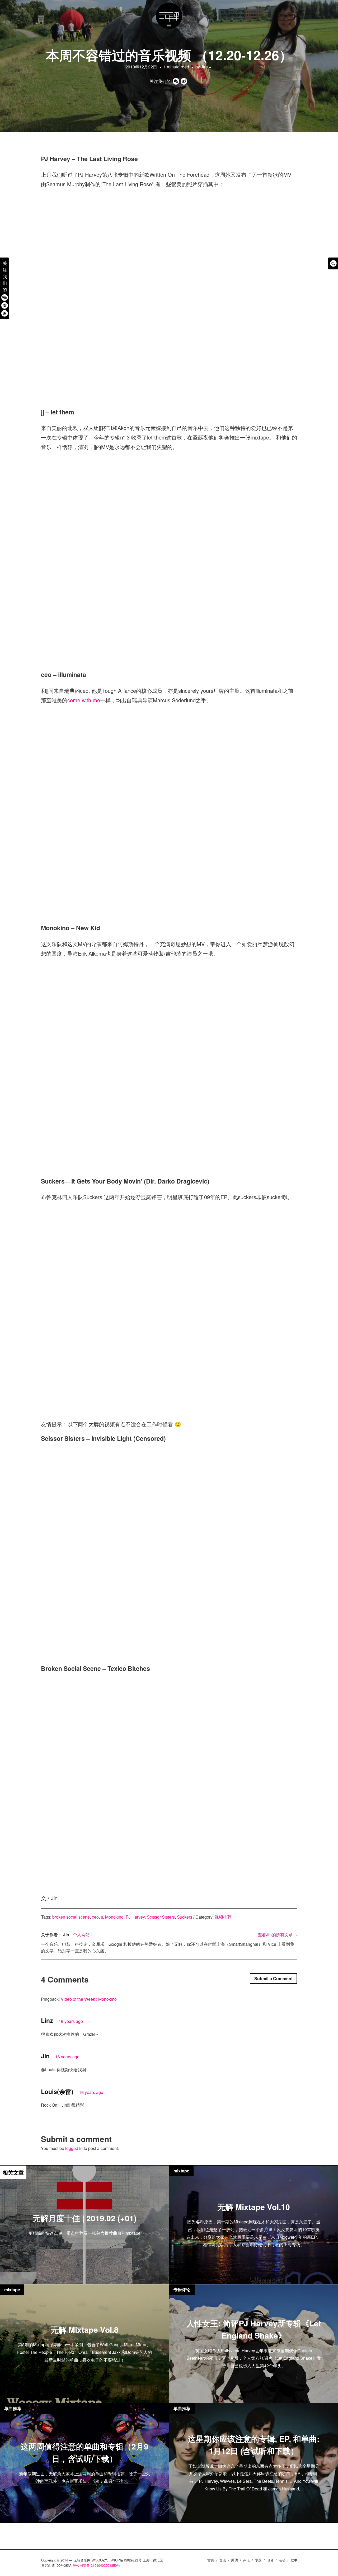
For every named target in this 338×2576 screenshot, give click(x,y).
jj (102, 1917)
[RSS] (5, 313)
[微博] (5, 305)
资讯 (223, 2560)
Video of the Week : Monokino (89, 1999)
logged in (74, 2148)
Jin (204, 67)
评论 (246, 2560)
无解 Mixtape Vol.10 (254, 2207)
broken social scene (71, 1917)
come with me (84, 700)
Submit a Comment (273, 1978)
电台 (270, 2560)
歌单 (294, 2560)
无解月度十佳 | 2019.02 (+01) (84, 2218)
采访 (234, 2560)
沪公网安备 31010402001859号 (96, 2565)
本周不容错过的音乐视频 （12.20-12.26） (169, 55)
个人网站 (81, 1935)
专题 (258, 2560)
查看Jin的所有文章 (277, 1935)
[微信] (5, 297)
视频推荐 (223, 1917)
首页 (211, 2560)
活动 (282, 2560)
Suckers (185, 1917)
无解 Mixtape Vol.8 (84, 2329)
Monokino (114, 1917)
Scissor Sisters (161, 1917)
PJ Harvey (135, 1917)
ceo (95, 1917)
